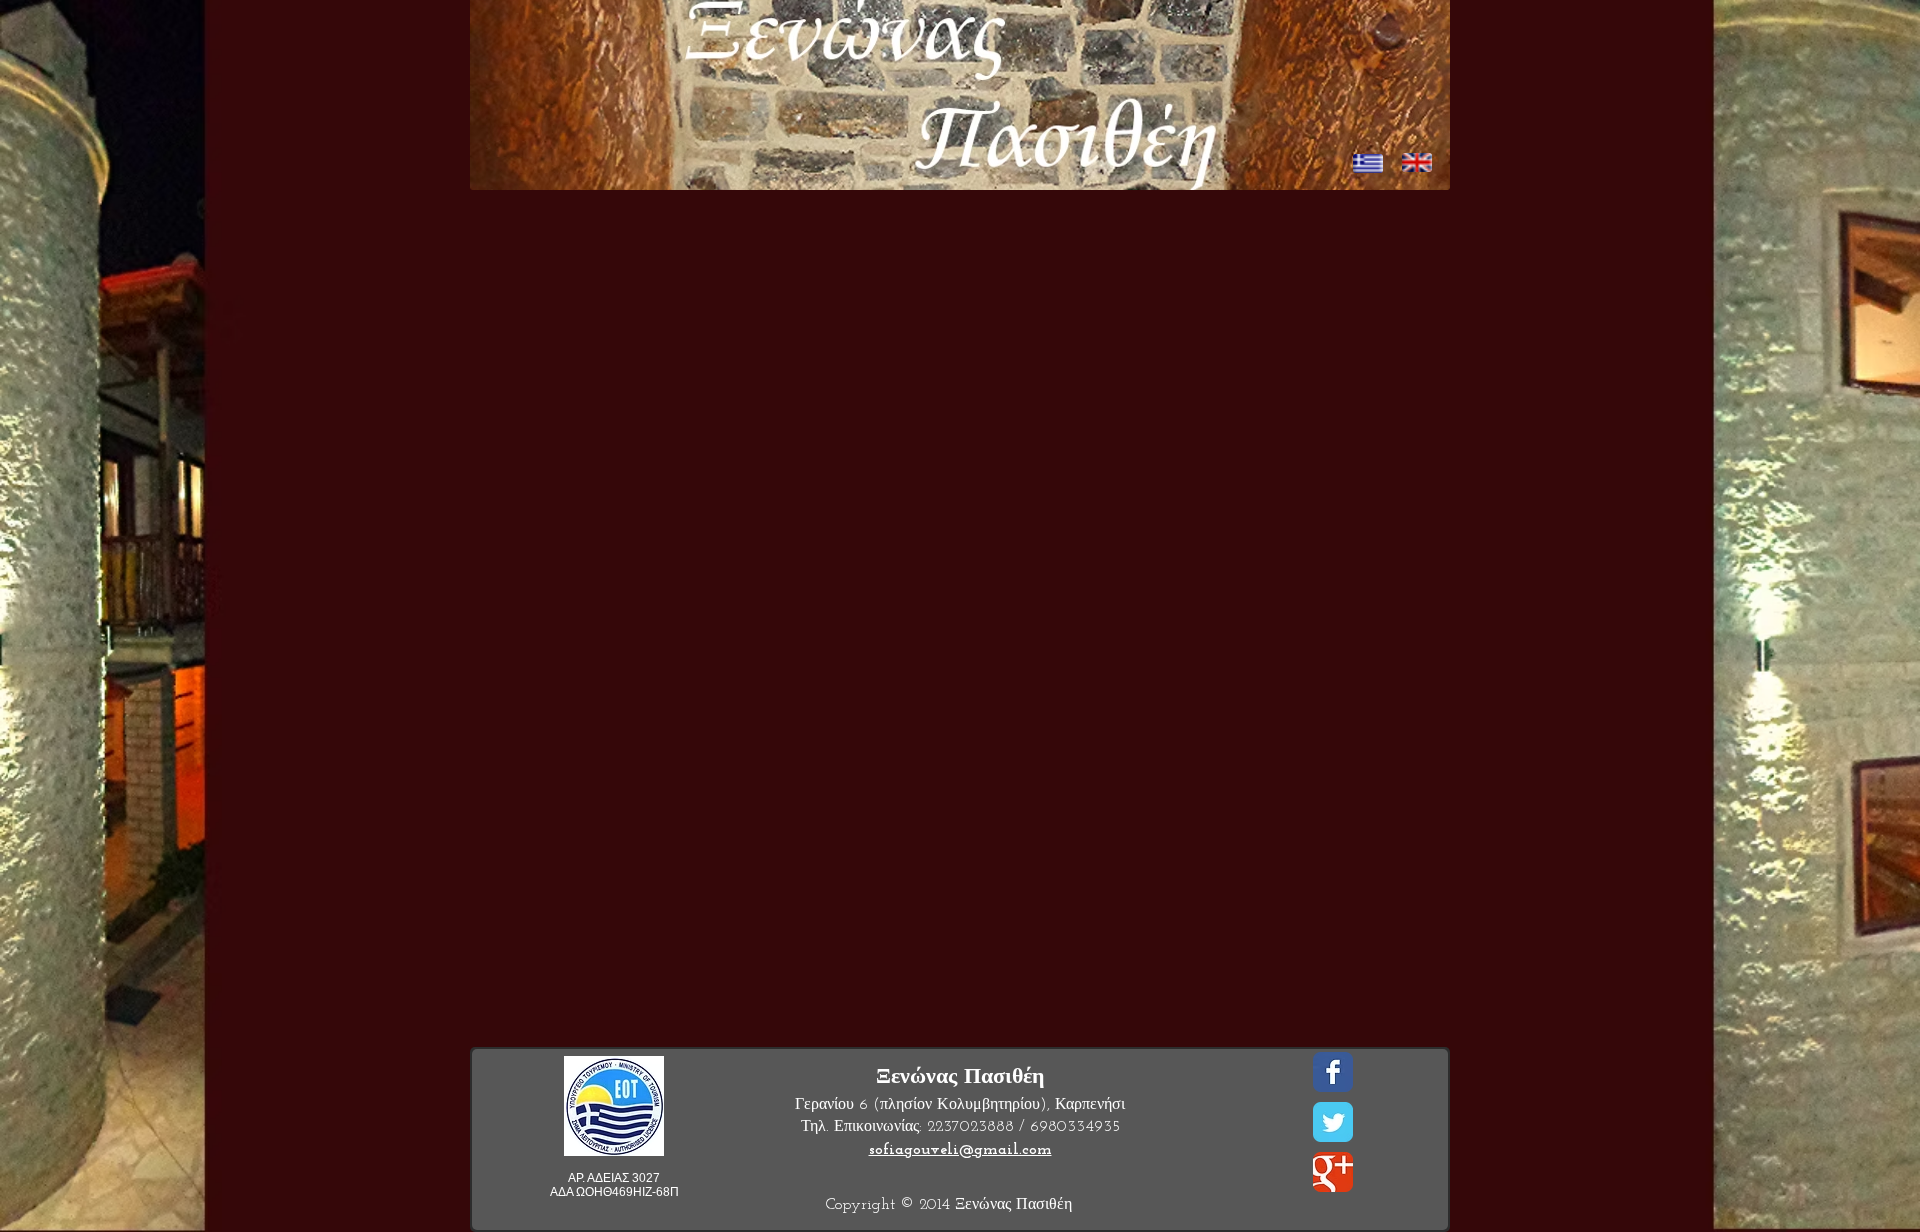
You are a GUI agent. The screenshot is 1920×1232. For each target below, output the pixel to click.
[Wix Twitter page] (1333, 1122)
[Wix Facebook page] (1333, 1072)
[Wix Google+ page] (1333, 1172)
